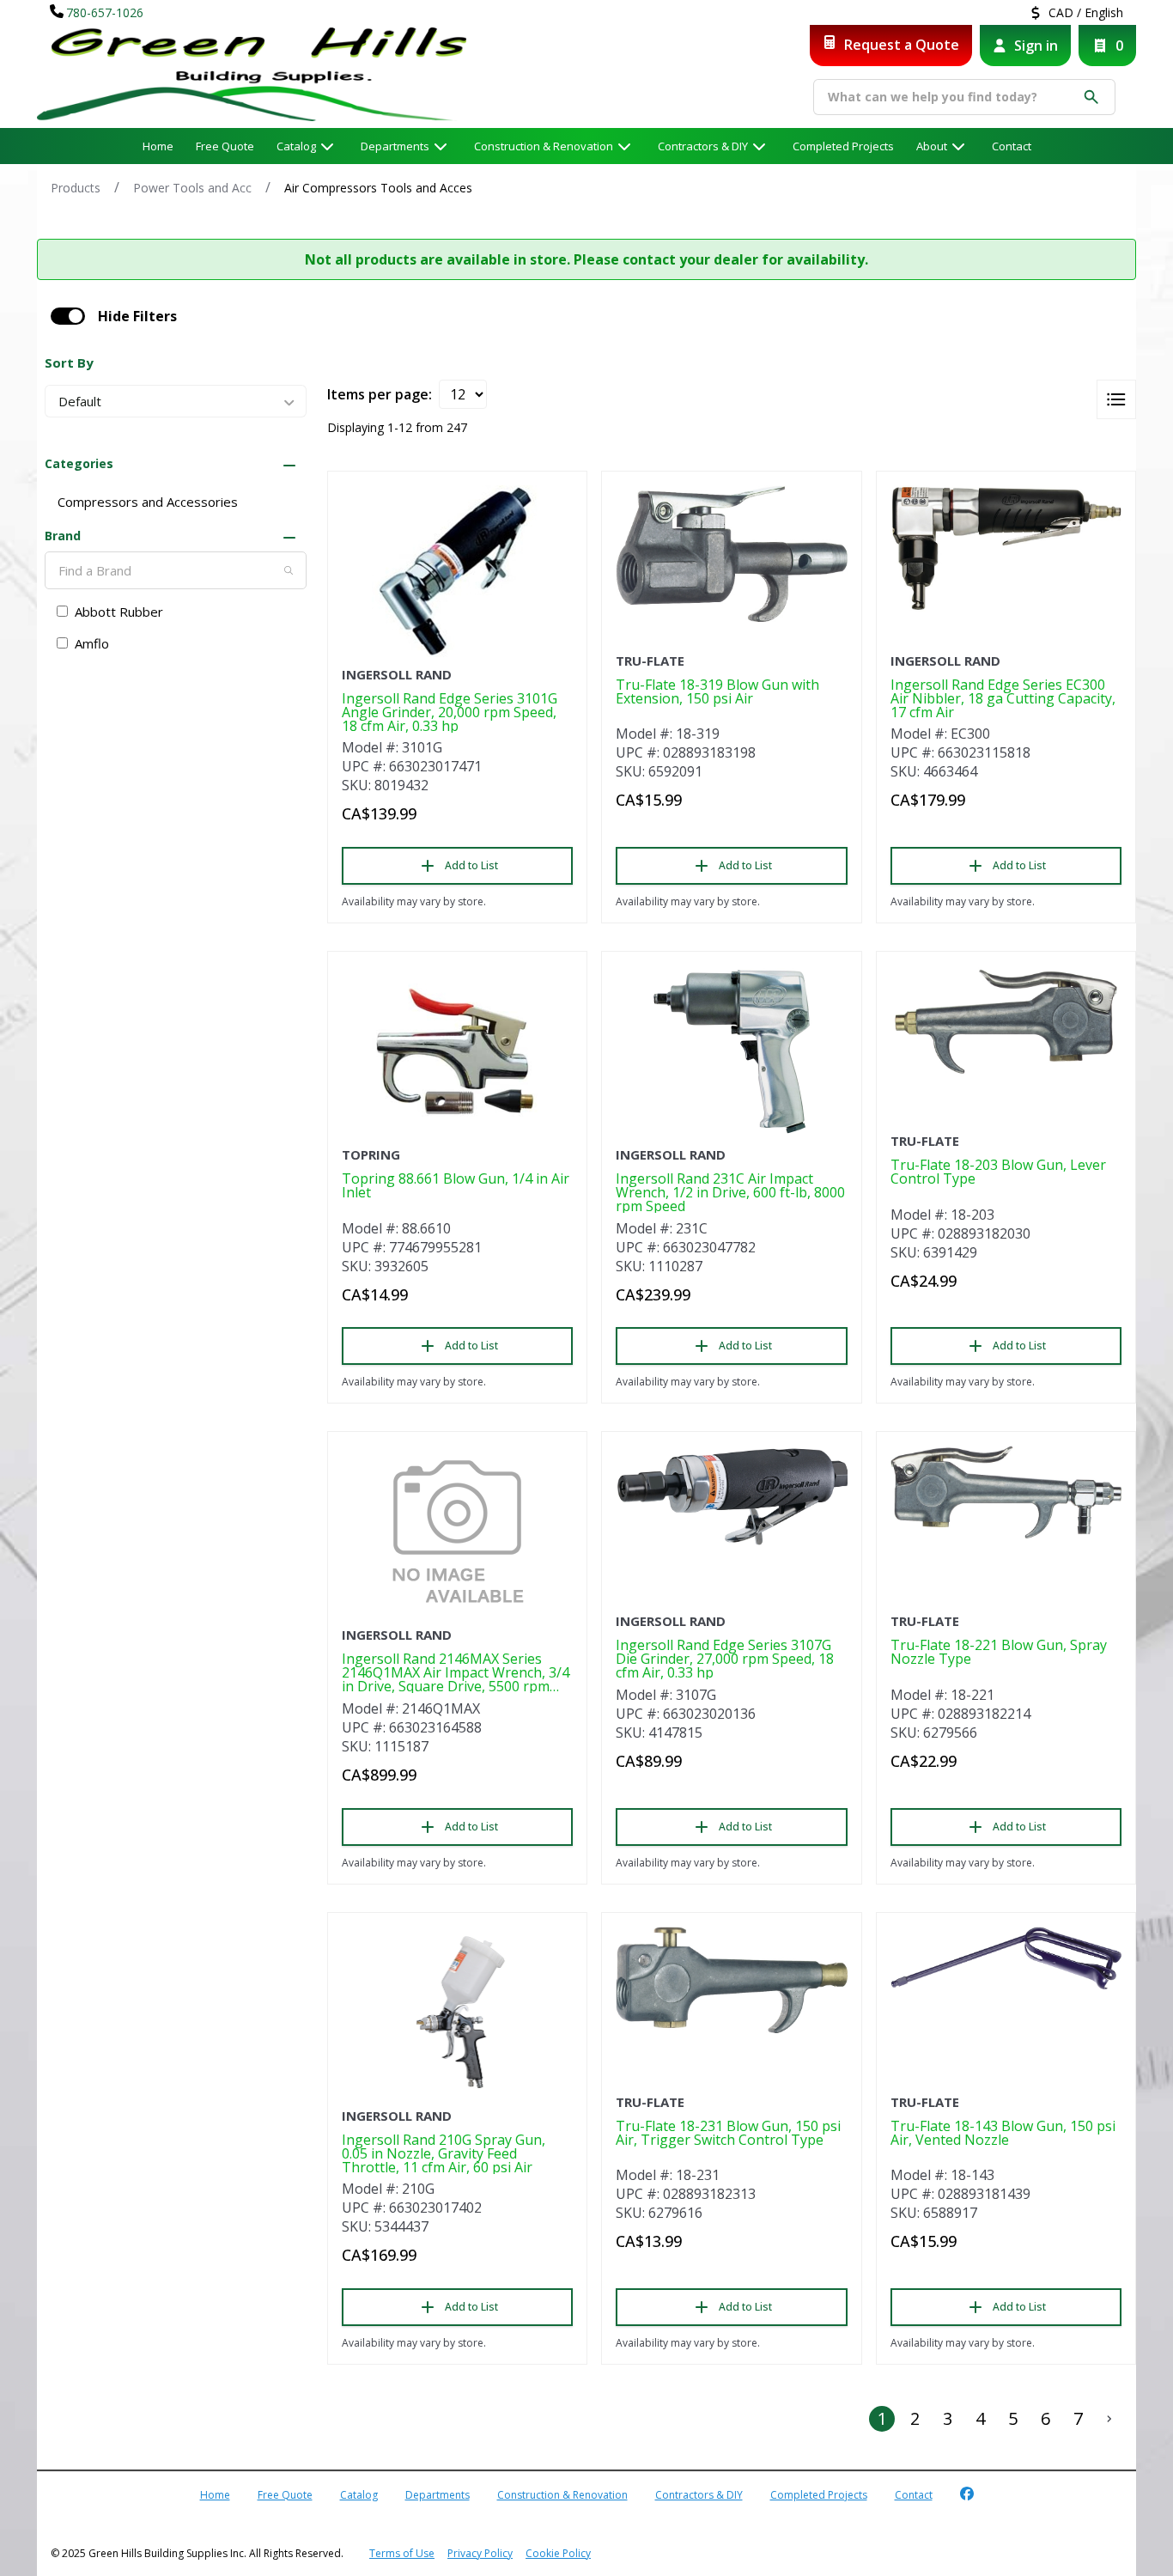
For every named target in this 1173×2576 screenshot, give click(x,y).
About (932, 146)
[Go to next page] (1109, 2419)
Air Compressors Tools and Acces (378, 188)
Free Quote (225, 146)
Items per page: (380, 394)
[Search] (289, 570)
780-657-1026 (105, 12)
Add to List (471, 865)
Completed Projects (843, 146)
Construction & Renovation (544, 146)
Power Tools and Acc (192, 188)
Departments (395, 146)
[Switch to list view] (1116, 399)
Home (158, 146)
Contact (1012, 146)
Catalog (359, 2495)
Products (76, 188)
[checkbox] (68, 316)
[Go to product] (457, 571)
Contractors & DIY (703, 146)
